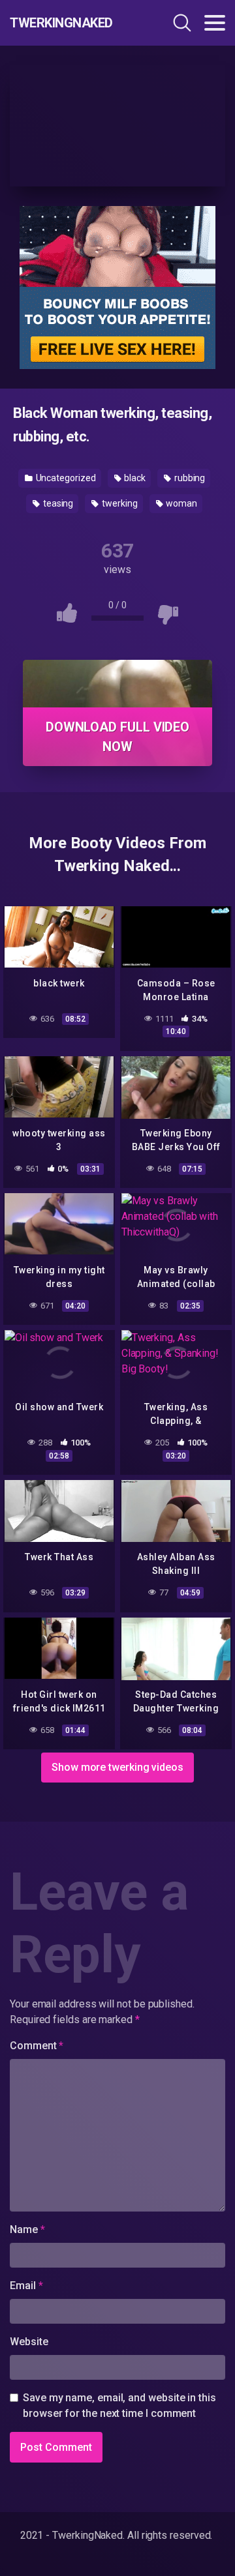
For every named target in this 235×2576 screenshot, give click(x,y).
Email (26, 2286)
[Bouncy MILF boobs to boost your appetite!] (117, 287)
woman (180, 503)
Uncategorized (65, 478)
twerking (118, 503)
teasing (57, 503)
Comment (37, 2046)
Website (29, 2342)
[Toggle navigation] (215, 23)
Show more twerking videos (117, 1767)
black (134, 478)
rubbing (189, 478)
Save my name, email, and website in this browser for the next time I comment (119, 2406)
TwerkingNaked (61, 23)
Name (27, 2229)
